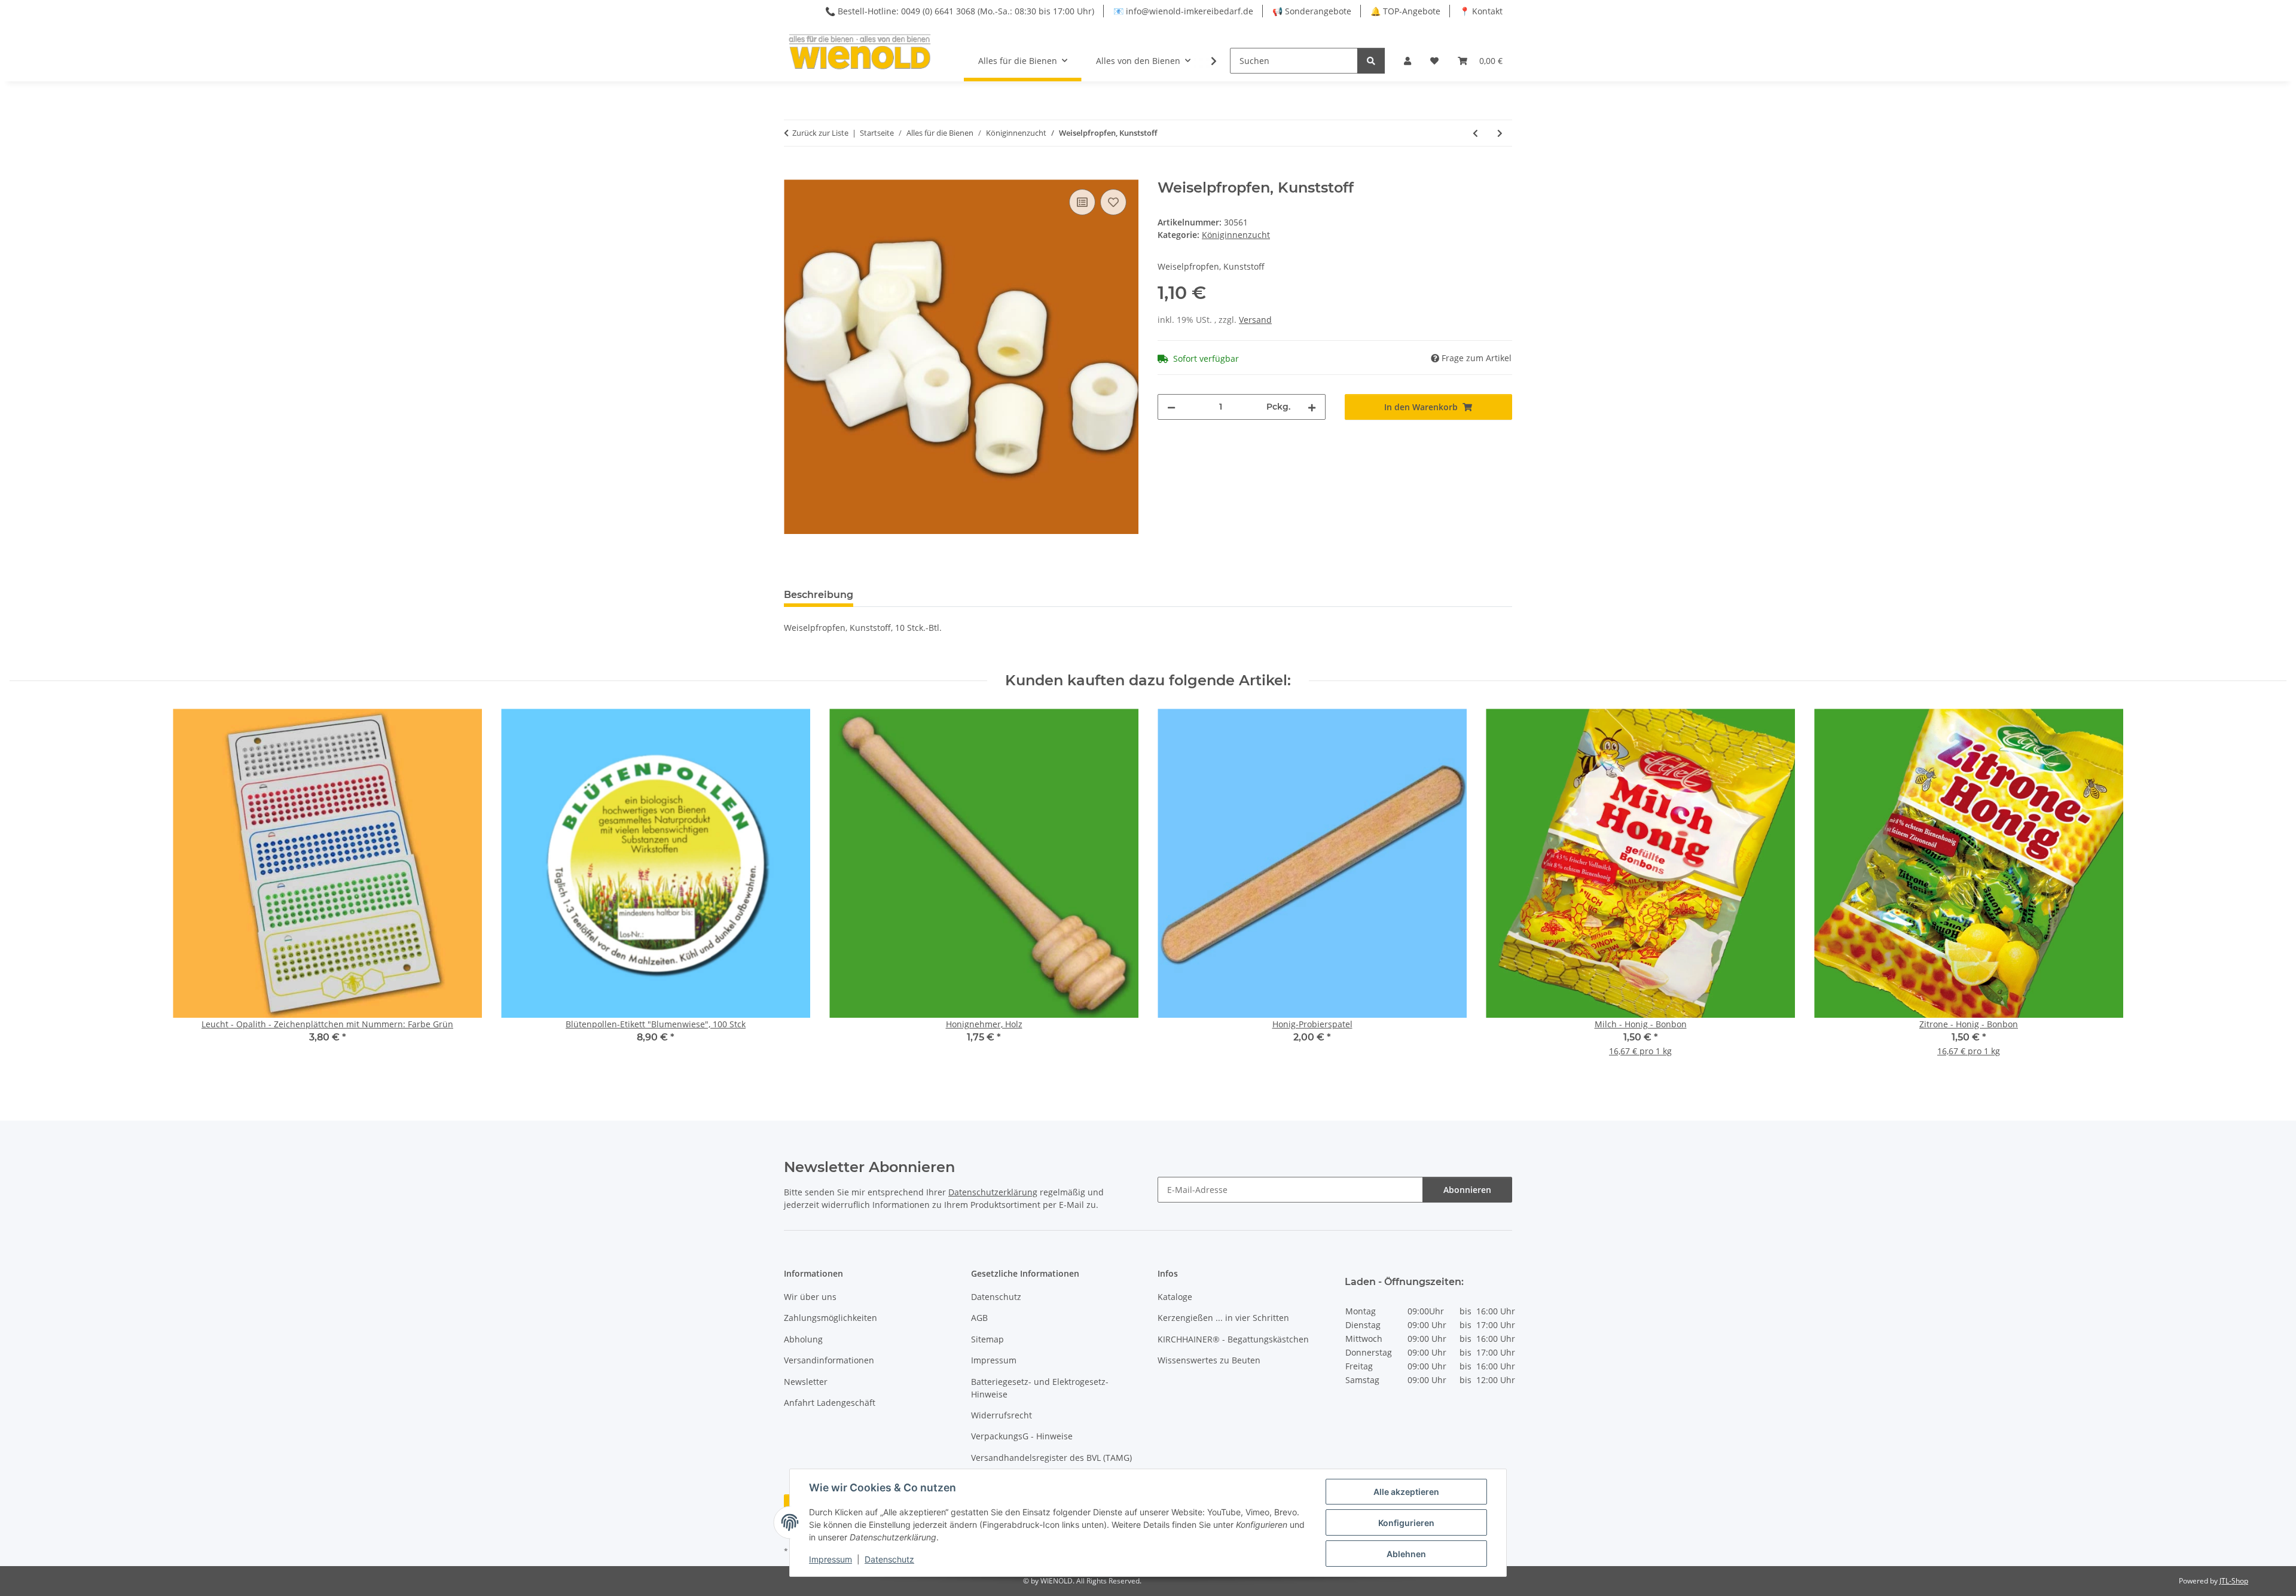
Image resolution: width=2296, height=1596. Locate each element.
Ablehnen (1406, 1554)
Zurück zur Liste (820, 133)
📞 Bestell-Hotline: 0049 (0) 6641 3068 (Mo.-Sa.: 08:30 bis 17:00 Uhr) (960, 11)
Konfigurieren (1406, 1523)
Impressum (831, 1559)
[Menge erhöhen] (1312, 407)
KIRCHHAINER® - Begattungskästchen (1233, 1339)
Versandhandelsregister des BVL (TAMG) (1051, 1458)
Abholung (803, 1339)
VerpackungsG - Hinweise (1022, 1436)
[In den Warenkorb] (793, 173)
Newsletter (806, 1382)
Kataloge (1175, 1297)
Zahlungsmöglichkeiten (831, 1318)
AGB (979, 1318)
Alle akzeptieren (1406, 1492)
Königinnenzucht (1236, 235)
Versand (1255, 320)
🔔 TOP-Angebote (1405, 11)
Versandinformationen (829, 1360)
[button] (1407, 61)
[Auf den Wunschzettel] (1113, 202)
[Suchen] (1371, 61)
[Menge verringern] (1171, 407)
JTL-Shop (2234, 1581)
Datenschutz (889, 1559)
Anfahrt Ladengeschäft (830, 1403)
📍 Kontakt (1481, 11)
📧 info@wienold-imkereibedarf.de (1183, 11)
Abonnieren (1467, 1190)
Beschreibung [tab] (819, 595)
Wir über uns (810, 1297)
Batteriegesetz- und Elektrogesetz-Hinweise (1040, 1388)
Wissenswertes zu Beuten (1209, 1360)
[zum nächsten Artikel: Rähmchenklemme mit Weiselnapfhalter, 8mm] (1500, 133)
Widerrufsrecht (1002, 1415)
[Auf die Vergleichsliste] (1082, 202)
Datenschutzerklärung (993, 1192)
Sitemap (987, 1339)
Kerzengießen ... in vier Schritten (1223, 1318)
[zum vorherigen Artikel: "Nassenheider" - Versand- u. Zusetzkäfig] (1475, 133)
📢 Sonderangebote (1312, 11)
